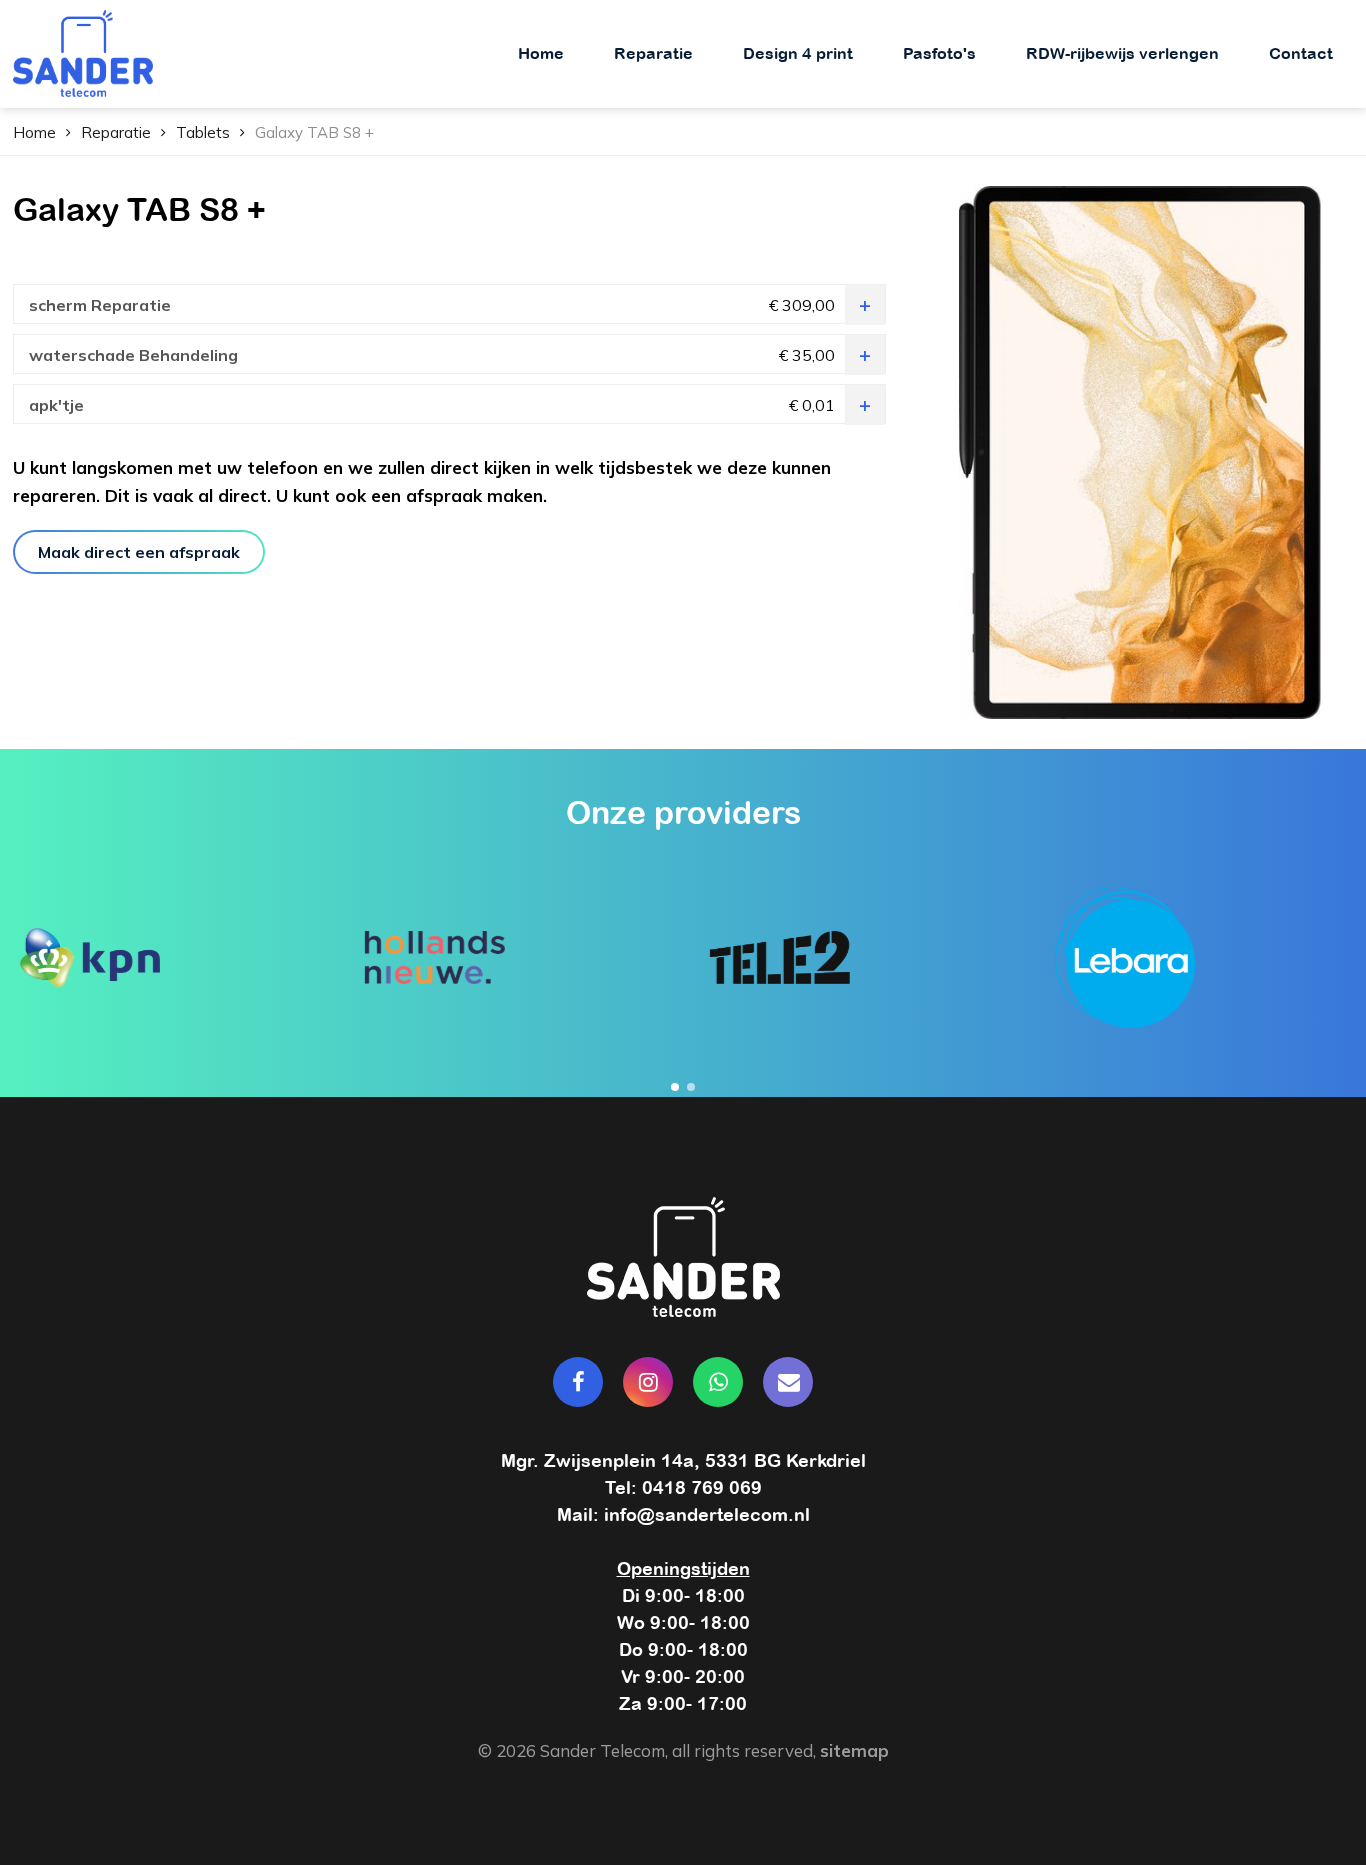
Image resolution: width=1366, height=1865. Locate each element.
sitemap (854, 1750)
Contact (1301, 53)
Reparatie (653, 53)
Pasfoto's (939, 53)
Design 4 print (798, 53)
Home (541, 53)
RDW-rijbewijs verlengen (1122, 53)
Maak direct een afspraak (139, 552)
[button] (675, 1087)
